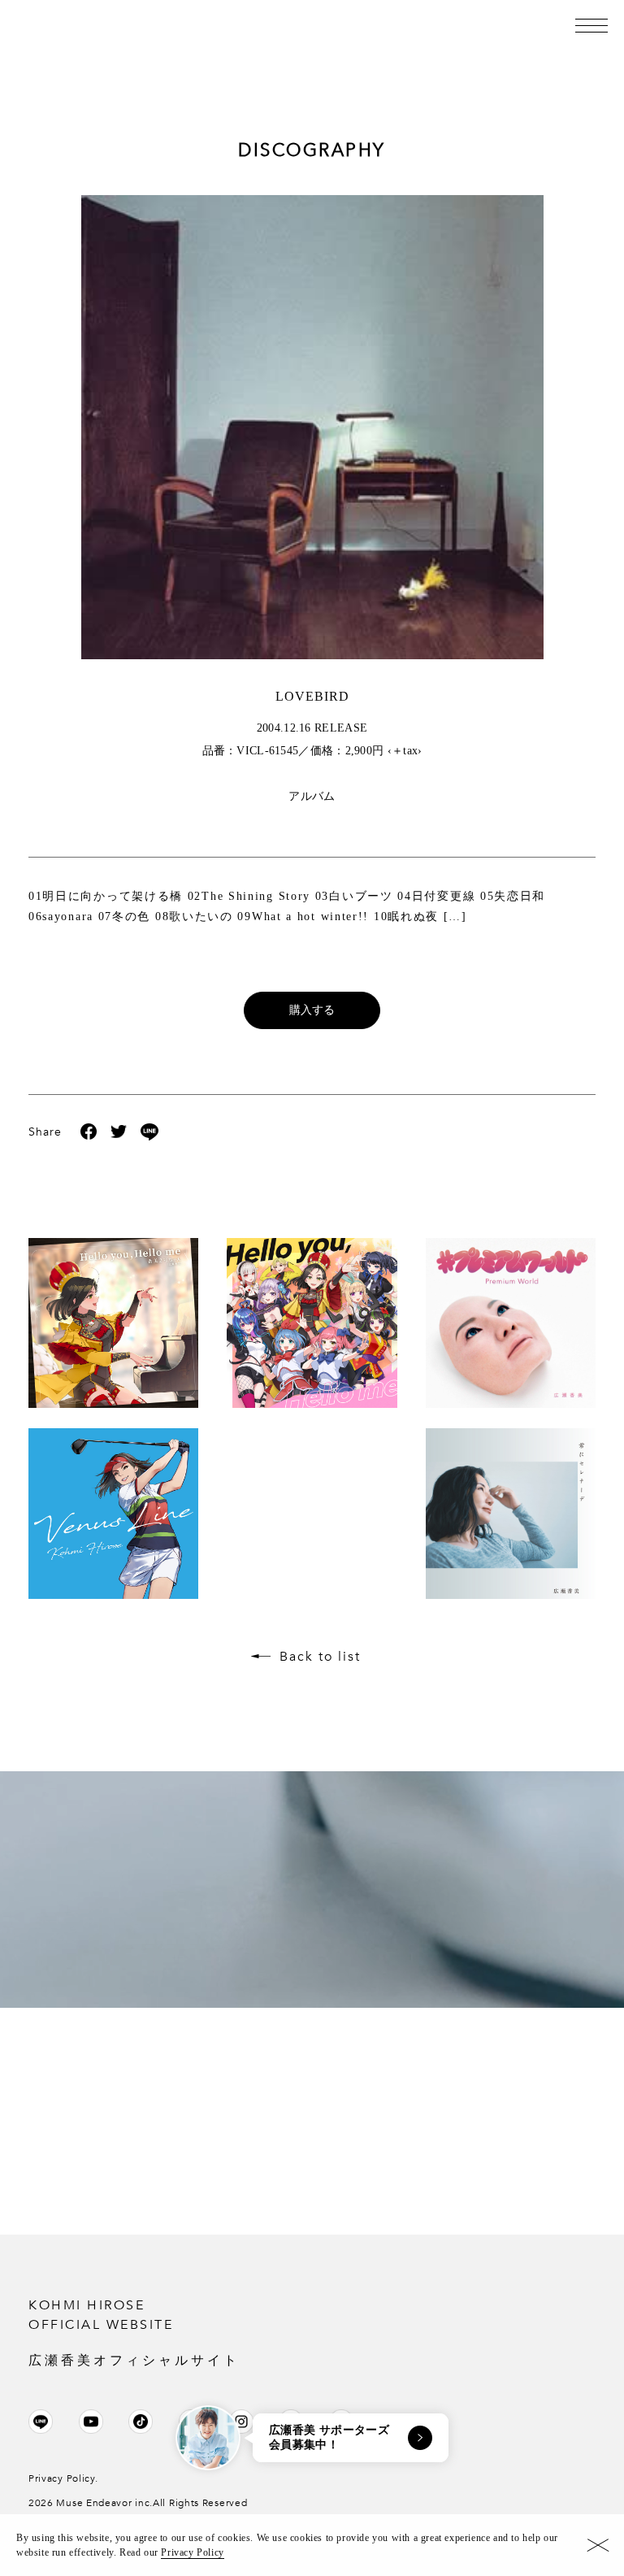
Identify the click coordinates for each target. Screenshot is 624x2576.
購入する (312, 1010)
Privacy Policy (192, 2552)
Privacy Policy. (63, 2478)
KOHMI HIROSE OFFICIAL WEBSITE (134, 2332)
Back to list (320, 1657)
